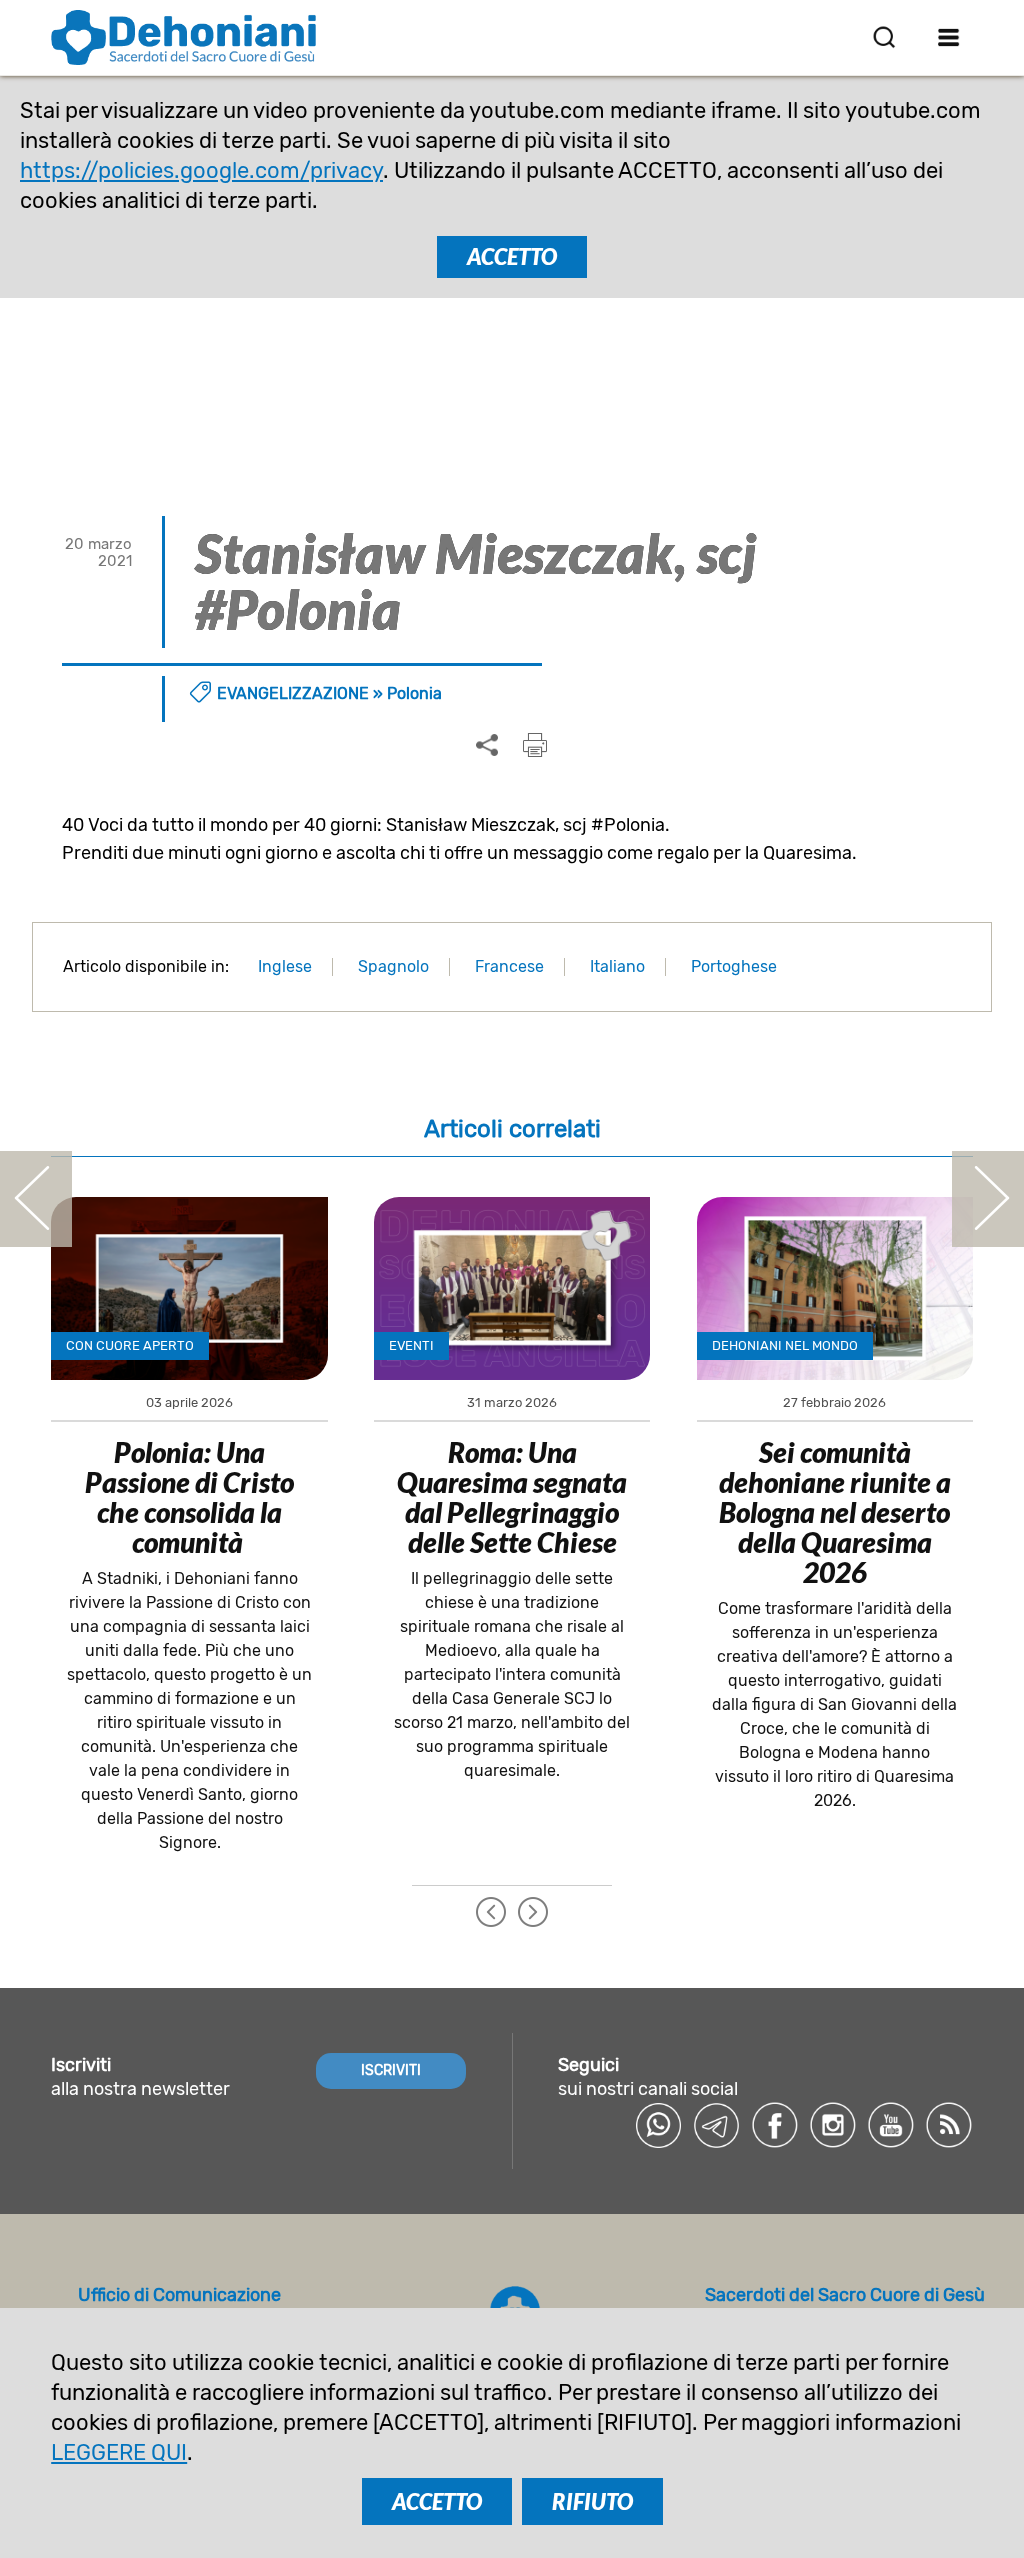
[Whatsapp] (659, 2125)
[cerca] (884, 37)
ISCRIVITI (391, 2070)
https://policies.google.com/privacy (201, 170)
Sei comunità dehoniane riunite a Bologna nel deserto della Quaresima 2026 (835, 1512)
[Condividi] (487, 746)
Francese (509, 966)
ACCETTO (512, 256)
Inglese (285, 966)
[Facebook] (775, 2125)
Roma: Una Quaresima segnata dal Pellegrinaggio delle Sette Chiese (512, 1497)
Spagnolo (393, 966)
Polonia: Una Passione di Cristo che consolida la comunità (189, 1497)
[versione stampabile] (535, 745)
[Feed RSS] (949, 2125)
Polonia (414, 693)
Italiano (617, 966)
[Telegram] (717, 2125)
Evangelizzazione (293, 693)
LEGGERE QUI (119, 2452)
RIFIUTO (592, 2501)
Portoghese (734, 966)
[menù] (949, 37)
